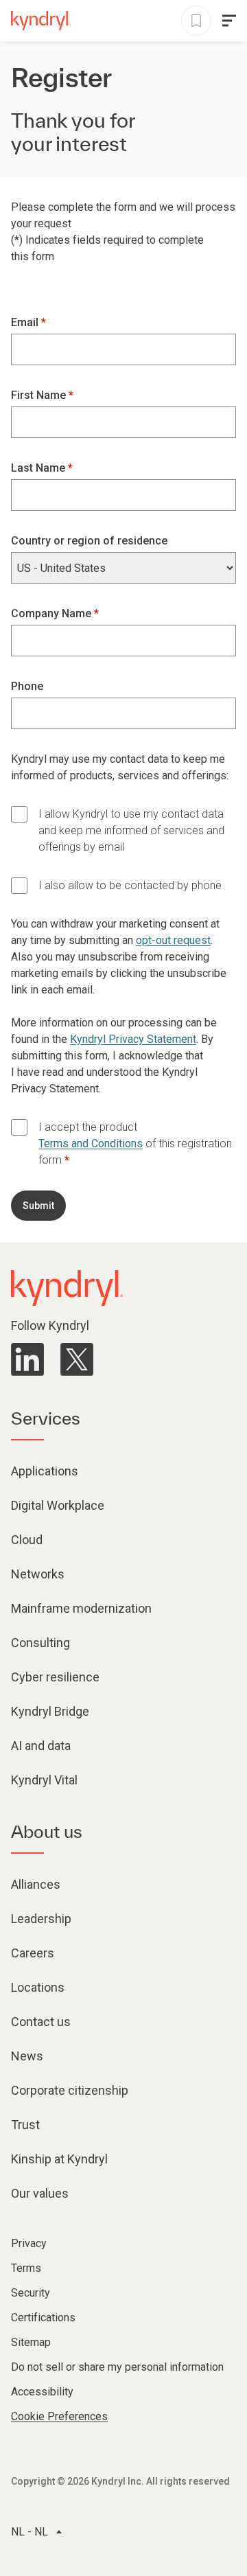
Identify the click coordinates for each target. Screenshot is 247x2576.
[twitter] (77, 1359)
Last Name (39, 468)
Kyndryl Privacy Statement (133, 1039)
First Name (40, 395)
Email (26, 322)
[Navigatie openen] (229, 21)
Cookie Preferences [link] (59, 2416)
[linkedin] (27, 1359)
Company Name (52, 613)
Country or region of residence (89, 541)
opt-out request (173, 940)
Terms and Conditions (91, 1143)
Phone (27, 686)
